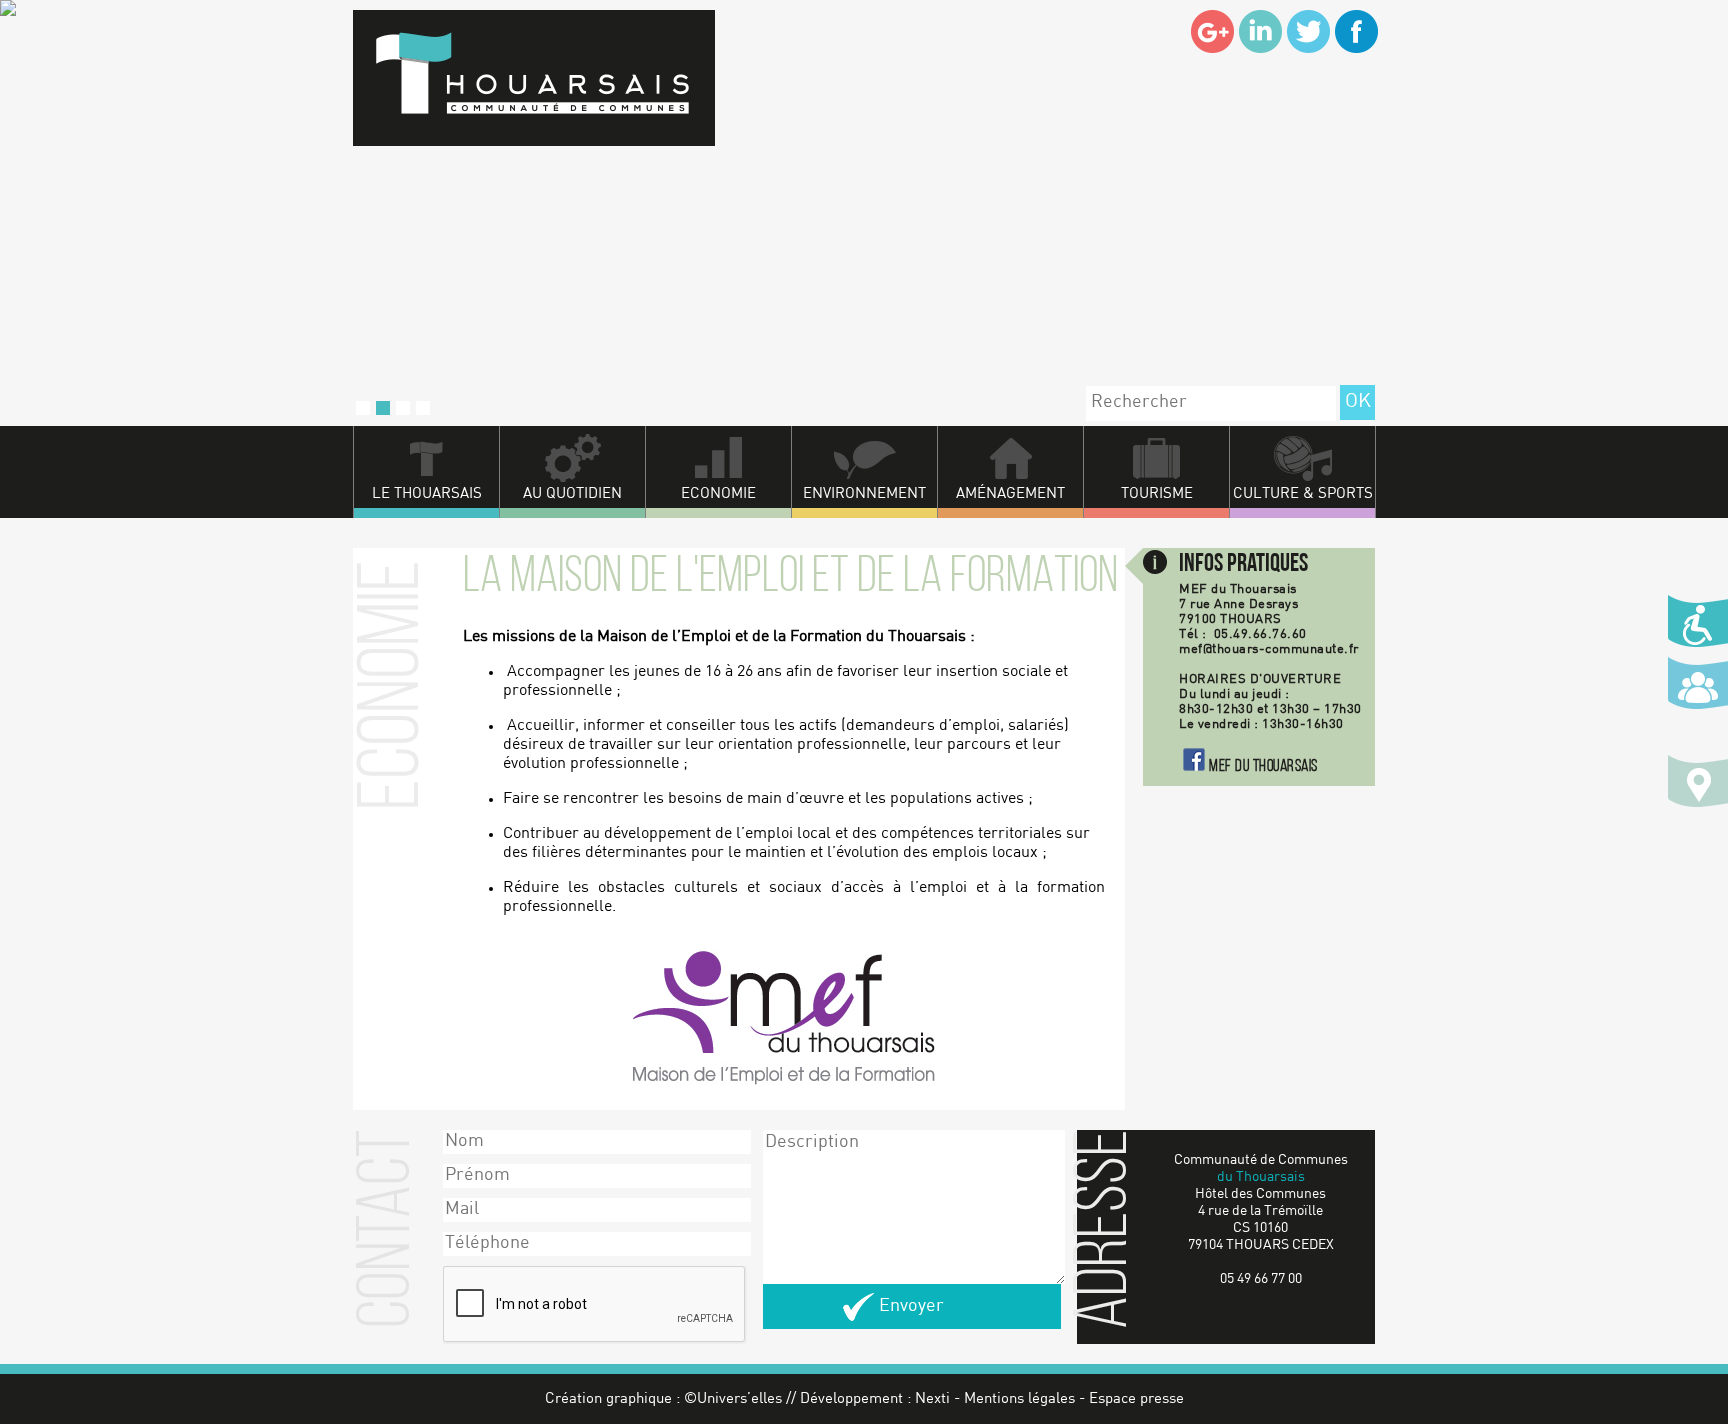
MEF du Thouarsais (1263, 766)
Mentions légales (1019, 1399)
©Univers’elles (733, 1399)
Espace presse (1136, 1399)
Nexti (932, 1399)
